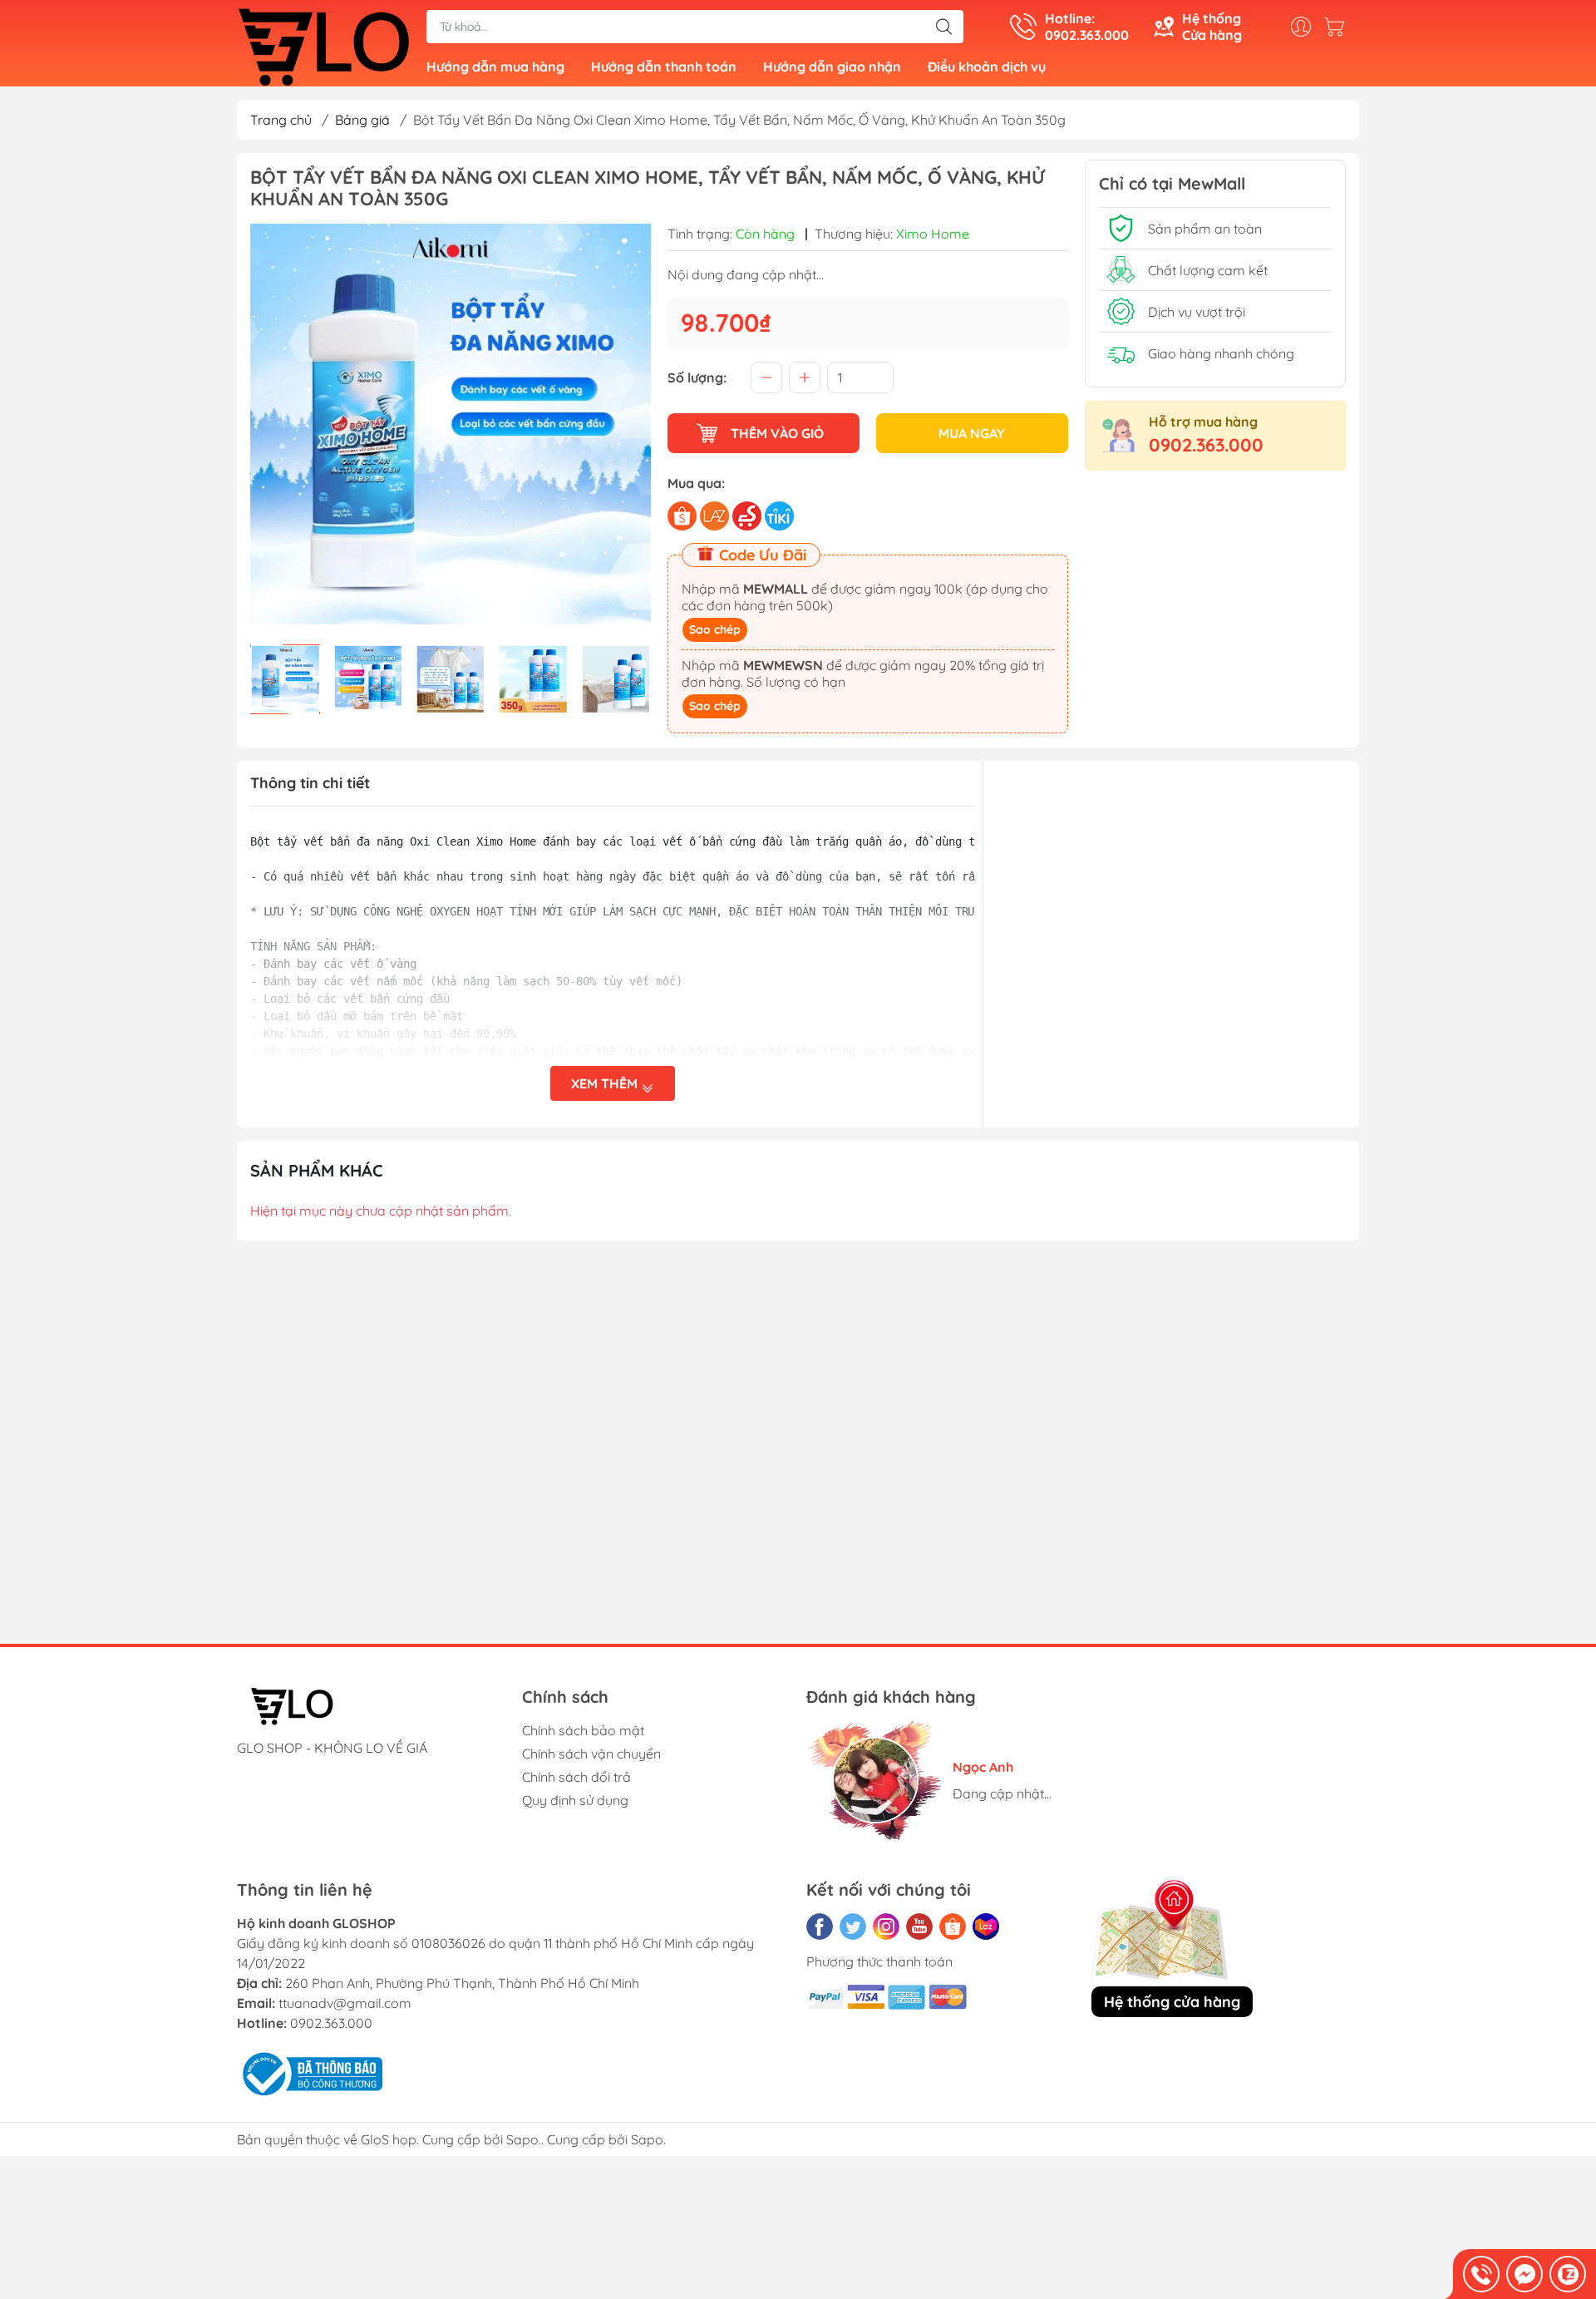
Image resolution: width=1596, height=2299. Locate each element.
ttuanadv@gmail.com (345, 2003)
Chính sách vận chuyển (591, 1754)
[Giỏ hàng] (1338, 27)
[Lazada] (986, 1927)
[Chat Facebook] (1525, 2274)
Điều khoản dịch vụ (987, 67)
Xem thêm (606, 1083)
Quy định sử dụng (575, 1800)
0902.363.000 (1206, 445)
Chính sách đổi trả (576, 1777)
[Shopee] (953, 1927)
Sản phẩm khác (317, 1170)
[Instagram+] (886, 1927)
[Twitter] (853, 1927)
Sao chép (715, 629)
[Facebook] (820, 1927)
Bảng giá (362, 120)
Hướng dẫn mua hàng (495, 67)
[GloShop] (323, 45)
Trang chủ (281, 120)
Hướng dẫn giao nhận (832, 67)
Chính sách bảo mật (583, 1730)
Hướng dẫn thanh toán (664, 67)
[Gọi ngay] (1481, 2274)
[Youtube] (919, 1927)
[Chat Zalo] (1568, 2274)
